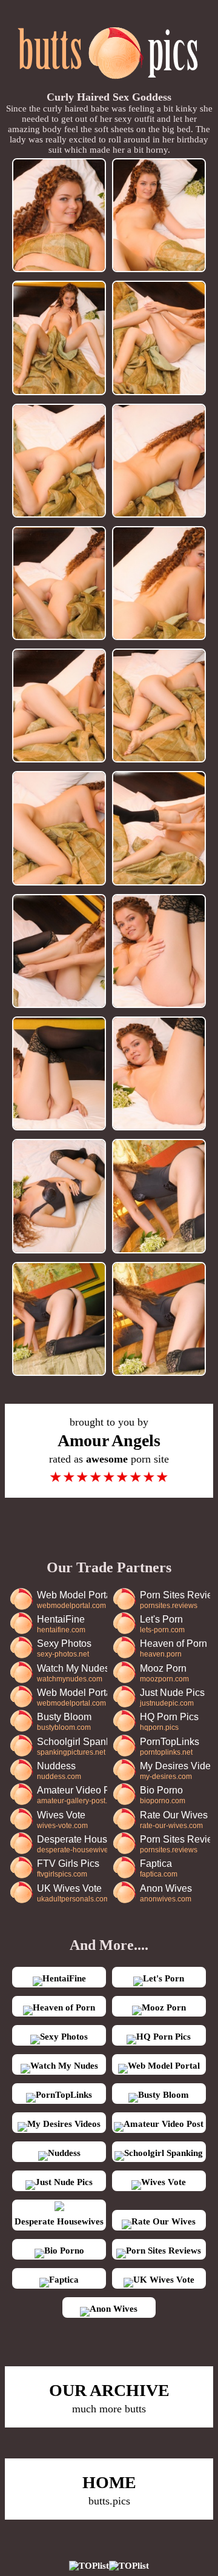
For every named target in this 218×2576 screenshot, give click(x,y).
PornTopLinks (170, 1747)
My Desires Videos (175, 1771)
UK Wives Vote (72, 1893)
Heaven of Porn (173, 1648)
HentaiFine (61, 1624)
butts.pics (109, 2490)
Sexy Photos (64, 1648)
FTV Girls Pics (68, 1868)
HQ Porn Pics (169, 1722)
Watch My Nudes (72, 1673)
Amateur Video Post (72, 1795)
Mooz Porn (164, 1673)
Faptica (159, 1868)
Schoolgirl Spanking (72, 1747)
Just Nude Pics (172, 1697)
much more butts (109, 2398)
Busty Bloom (64, 1722)
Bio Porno (163, 1795)
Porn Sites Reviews (175, 1600)
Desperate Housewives (72, 1844)
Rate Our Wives (174, 1820)
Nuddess (59, 1771)
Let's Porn (162, 1624)
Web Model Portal (72, 1600)
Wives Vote (62, 1820)
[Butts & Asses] (109, 85)
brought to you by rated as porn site (109, 1450)
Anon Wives (166, 1893)
